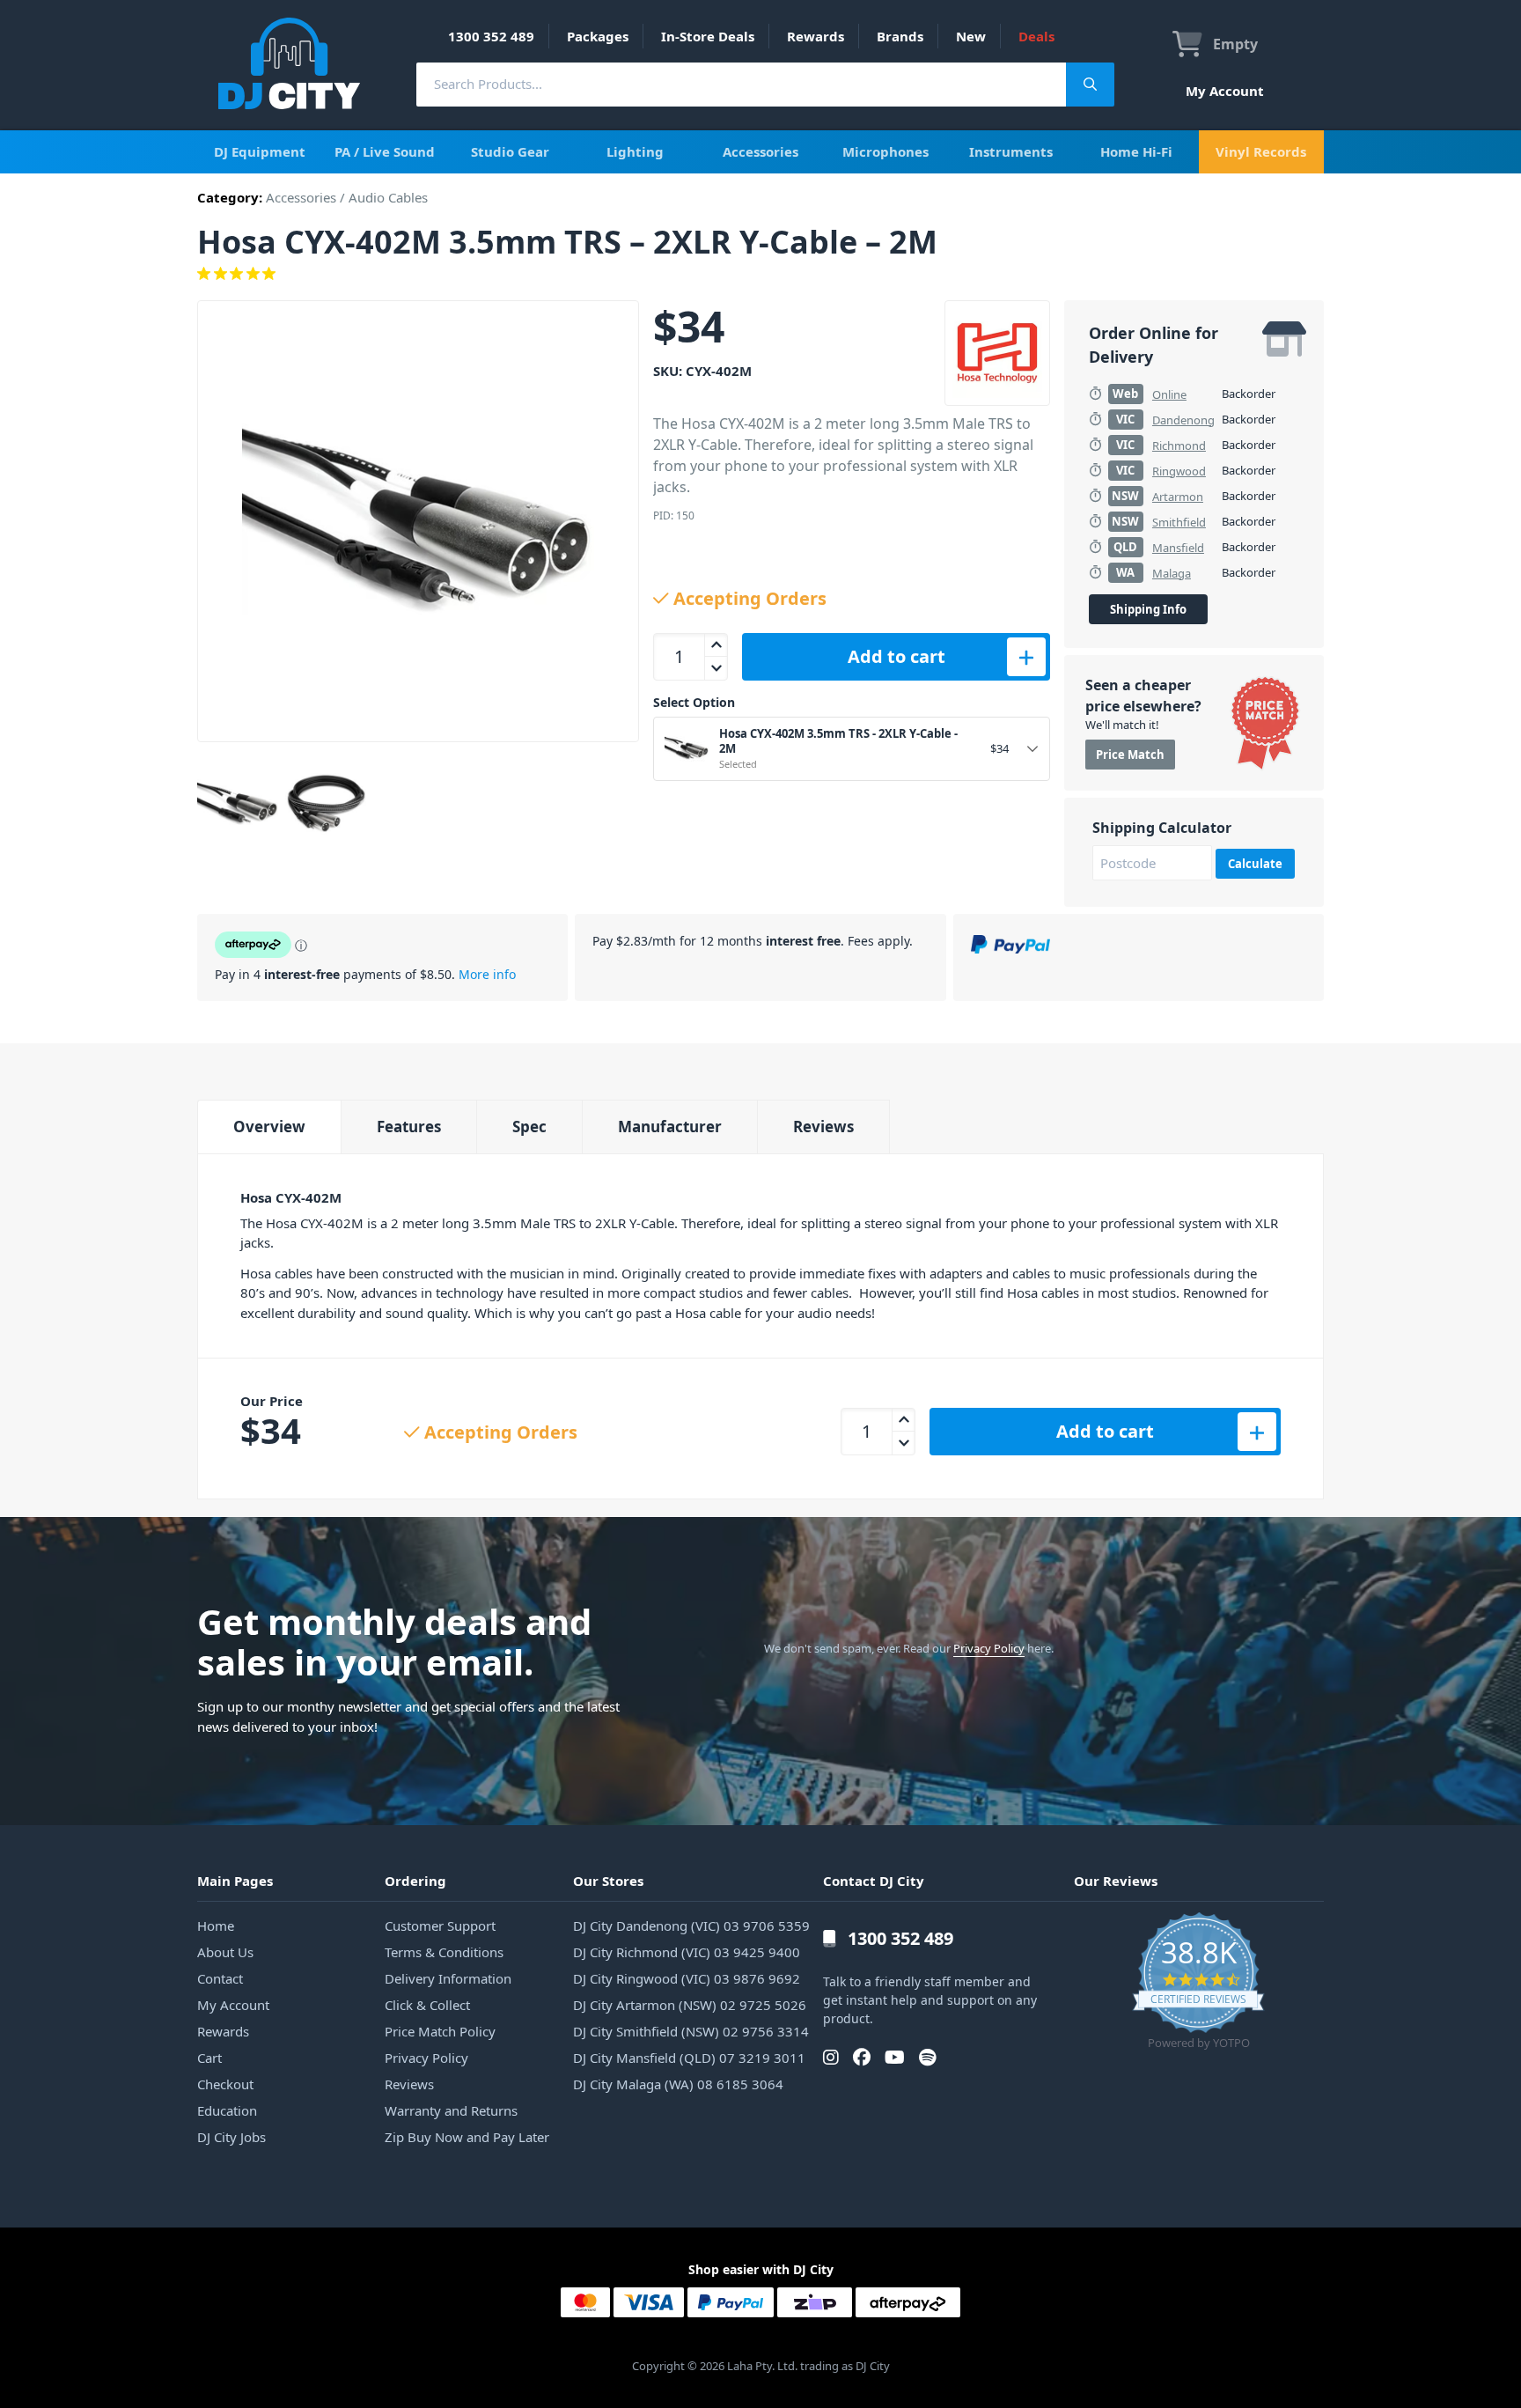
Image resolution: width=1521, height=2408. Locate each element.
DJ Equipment (260, 151)
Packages (598, 36)
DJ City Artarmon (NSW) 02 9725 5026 (690, 2005)
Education (227, 2110)
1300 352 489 (491, 36)
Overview (269, 1127)
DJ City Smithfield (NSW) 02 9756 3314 (691, 2031)
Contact (220, 1978)
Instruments (1011, 151)
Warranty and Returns (451, 2110)
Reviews (823, 1127)
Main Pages (235, 1881)
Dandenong (1183, 420)
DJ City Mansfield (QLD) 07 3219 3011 (689, 2058)
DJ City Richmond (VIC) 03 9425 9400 (687, 1952)
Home (216, 1926)
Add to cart (896, 656)
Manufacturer (670, 1127)
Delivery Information (448, 1978)
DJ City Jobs (231, 2137)
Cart (209, 2058)
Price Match (1130, 755)
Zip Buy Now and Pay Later (467, 2137)
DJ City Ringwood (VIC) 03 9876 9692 (687, 1978)
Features (409, 1127)
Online (1169, 394)
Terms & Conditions (444, 1952)
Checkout (225, 2084)
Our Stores (608, 1881)
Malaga (1172, 573)
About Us (225, 1952)
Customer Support (440, 1926)
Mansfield (1178, 548)
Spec (529, 1127)
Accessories (760, 151)
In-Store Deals (708, 36)
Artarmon (1178, 497)
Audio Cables (388, 197)
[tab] (269, 1127)
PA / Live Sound (385, 151)
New (971, 36)
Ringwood (1179, 471)
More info (487, 974)
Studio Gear (510, 151)
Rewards (816, 36)
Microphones (885, 151)
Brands (900, 36)
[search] (741, 84)
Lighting (635, 151)
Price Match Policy (440, 2031)
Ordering (415, 1881)
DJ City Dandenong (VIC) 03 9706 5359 (691, 1926)
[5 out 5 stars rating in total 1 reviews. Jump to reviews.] (760, 274)
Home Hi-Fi (1136, 151)
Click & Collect (427, 2005)
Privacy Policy (989, 1648)
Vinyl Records (1261, 151)
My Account (1225, 91)
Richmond (1179, 446)
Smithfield (1179, 522)
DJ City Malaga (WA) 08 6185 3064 (678, 2084)
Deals (1036, 36)
